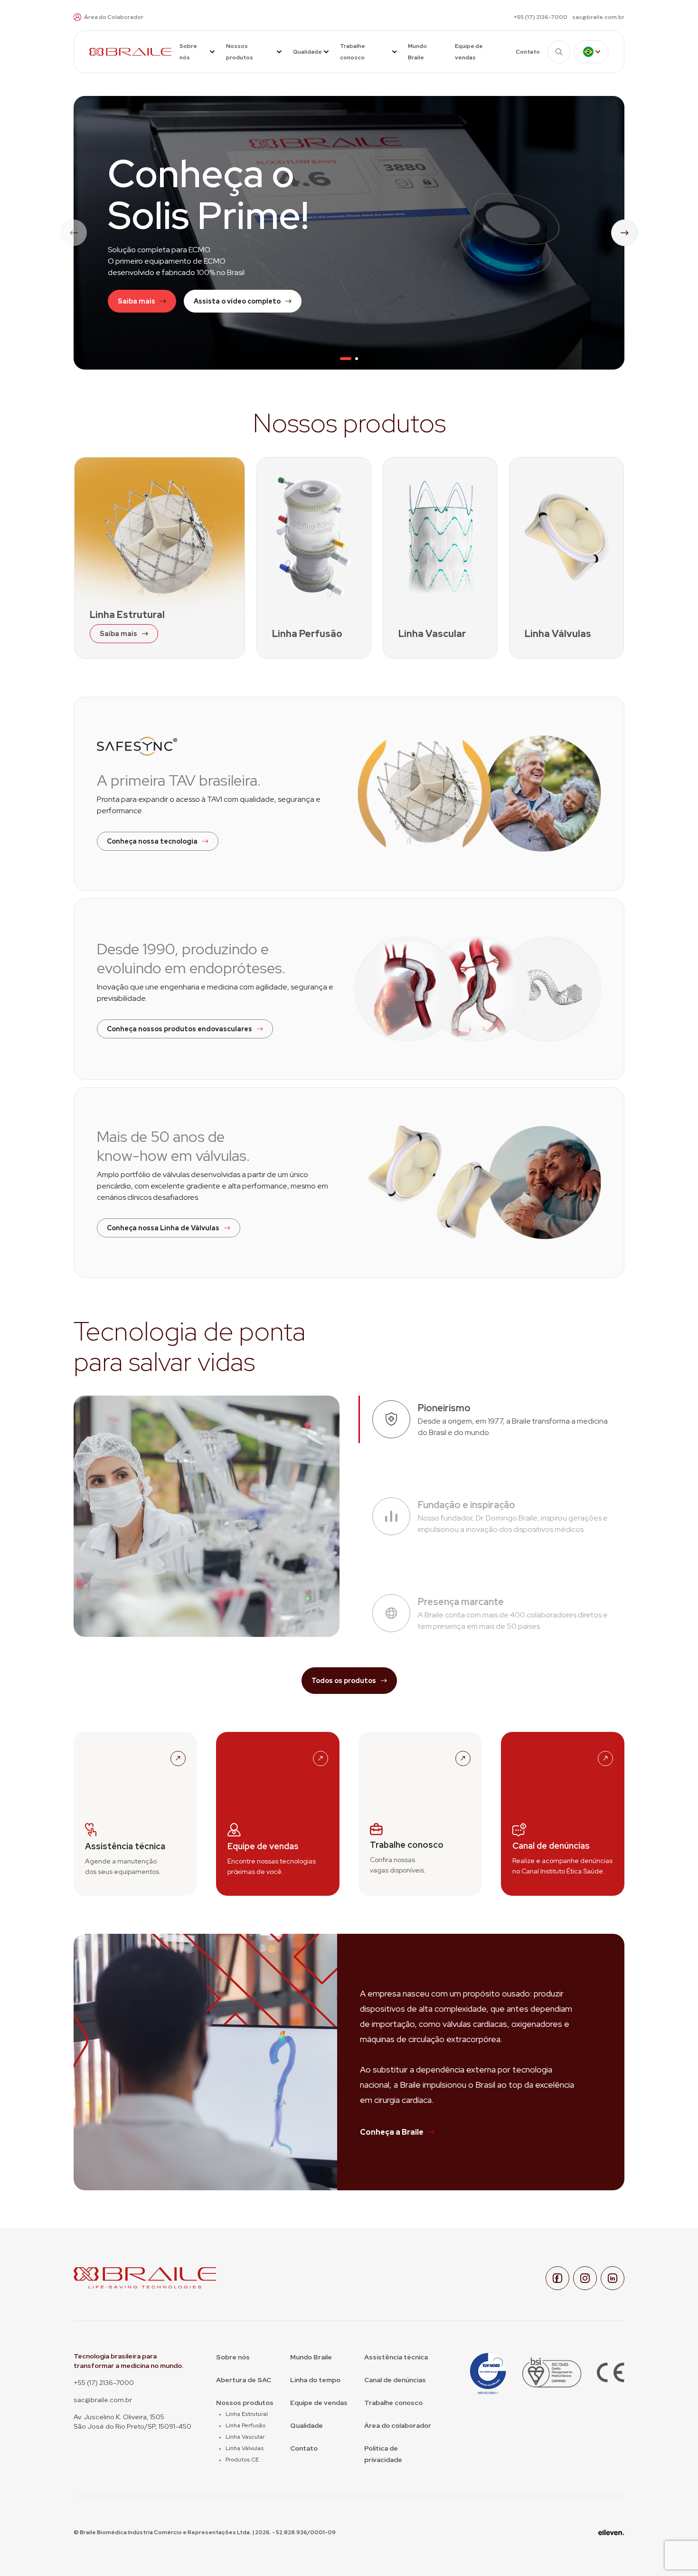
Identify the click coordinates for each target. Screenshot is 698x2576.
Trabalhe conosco (353, 52)
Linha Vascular (245, 2437)
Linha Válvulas (245, 2448)
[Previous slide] (74, 233)
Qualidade (307, 52)
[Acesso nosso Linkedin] (613, 2278)
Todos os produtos (344, 1681)
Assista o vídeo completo (237, 301)
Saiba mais (137, 301)
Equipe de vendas (469, 52)
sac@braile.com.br (598, 17)
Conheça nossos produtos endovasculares (179, 1029)
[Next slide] (624, 233)
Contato (528, 52)
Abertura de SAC (244, 2380)
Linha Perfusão (245, 2425)
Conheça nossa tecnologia (152, 841)
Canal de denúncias (395, 2380)
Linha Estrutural (247, 2414)
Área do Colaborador (114, 17)
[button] (346, 359)
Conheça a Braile (392, 2132)
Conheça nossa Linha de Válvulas (163, 1228)
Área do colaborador (398, 2425)
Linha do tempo (315, 2380)
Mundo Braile (417, 52)
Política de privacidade (383, 2454)
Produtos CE (242, 2460)
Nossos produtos (240, 52)
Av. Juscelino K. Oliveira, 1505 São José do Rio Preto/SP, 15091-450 (132, 2422)
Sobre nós (188, 52)
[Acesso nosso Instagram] (585, 2278)
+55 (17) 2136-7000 (541, 17)
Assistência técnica (396, 2357)
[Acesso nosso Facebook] (557, 2278)
